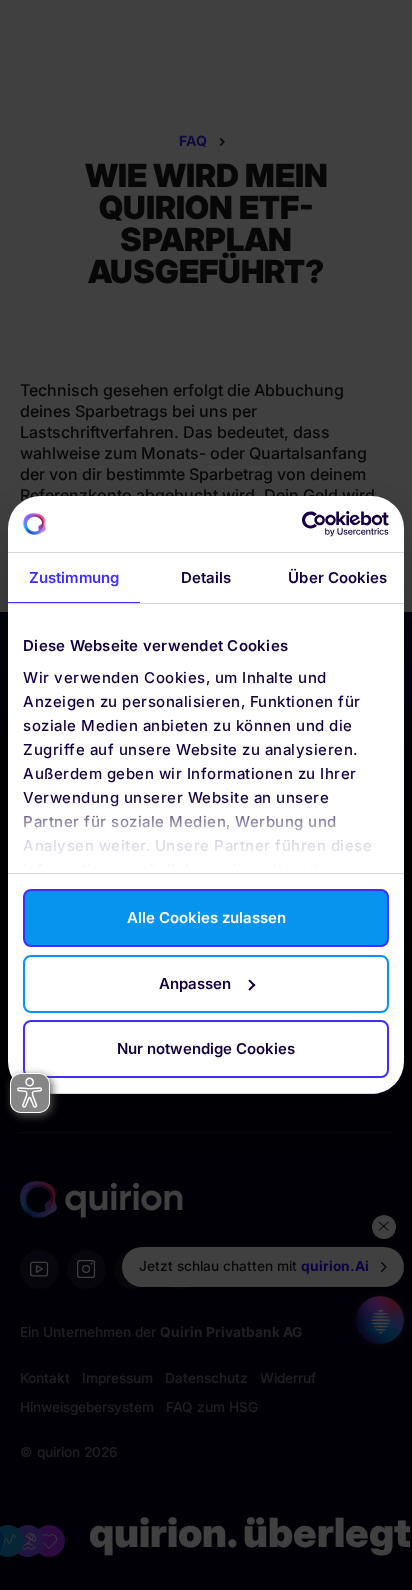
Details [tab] (206, 577)
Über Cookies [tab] (337, 577)
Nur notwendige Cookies (206, 1048)
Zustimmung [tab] (74, 577)
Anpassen (195, 983)
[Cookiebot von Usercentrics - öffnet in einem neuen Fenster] (301, 524)
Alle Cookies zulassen (206, 917)
